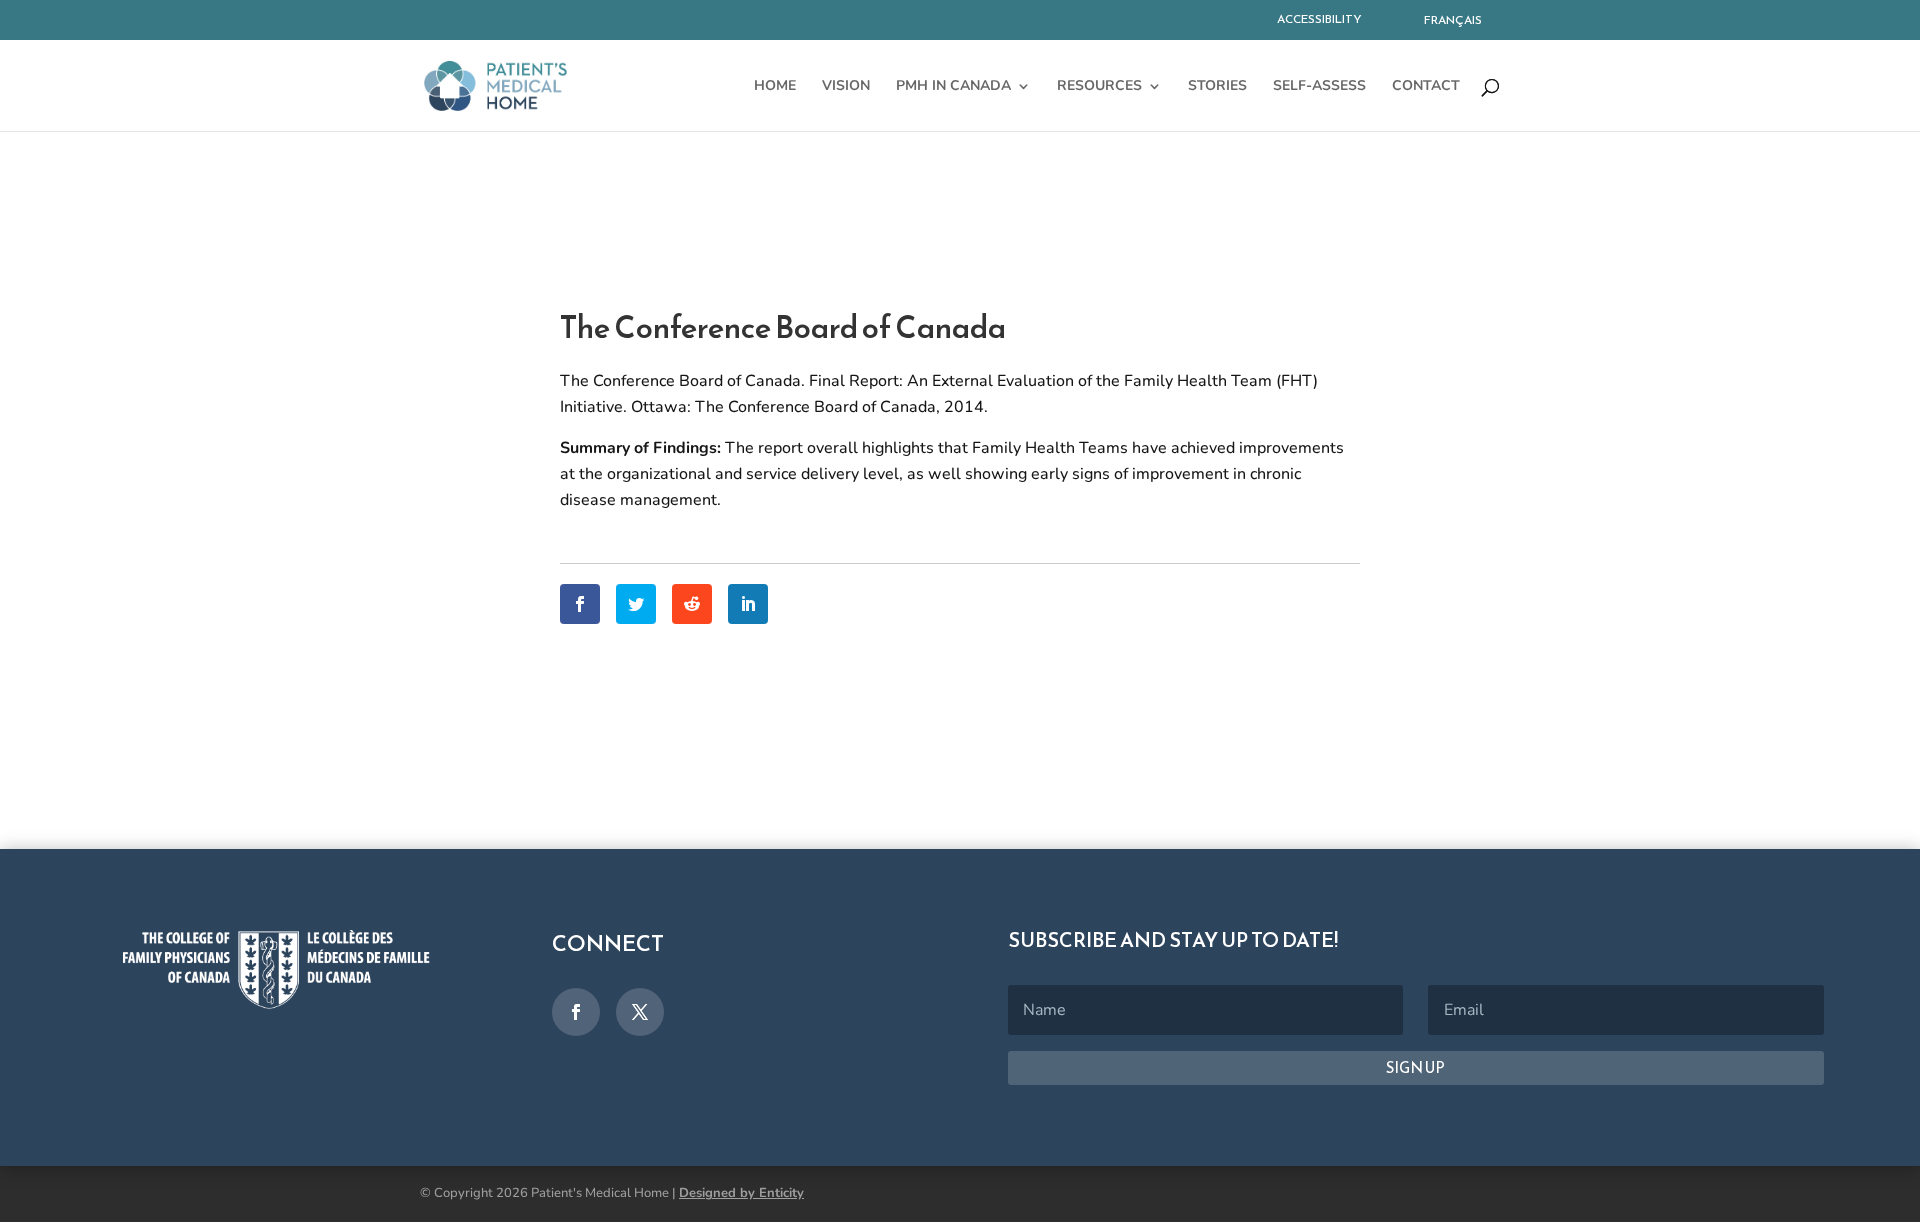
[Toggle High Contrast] (1379, 23)
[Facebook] (580, 604)
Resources (1099, 87)
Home (775, 87)
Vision (846, 87)
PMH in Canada (953, 87)
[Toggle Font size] (1389, 23)
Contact (1426, 87)
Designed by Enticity (741, 1193)
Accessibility (1319, 19)
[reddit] (692, 604)
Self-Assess (1319, 87)
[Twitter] (636, 604)
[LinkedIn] (748, 604)
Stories (1217, 87)
